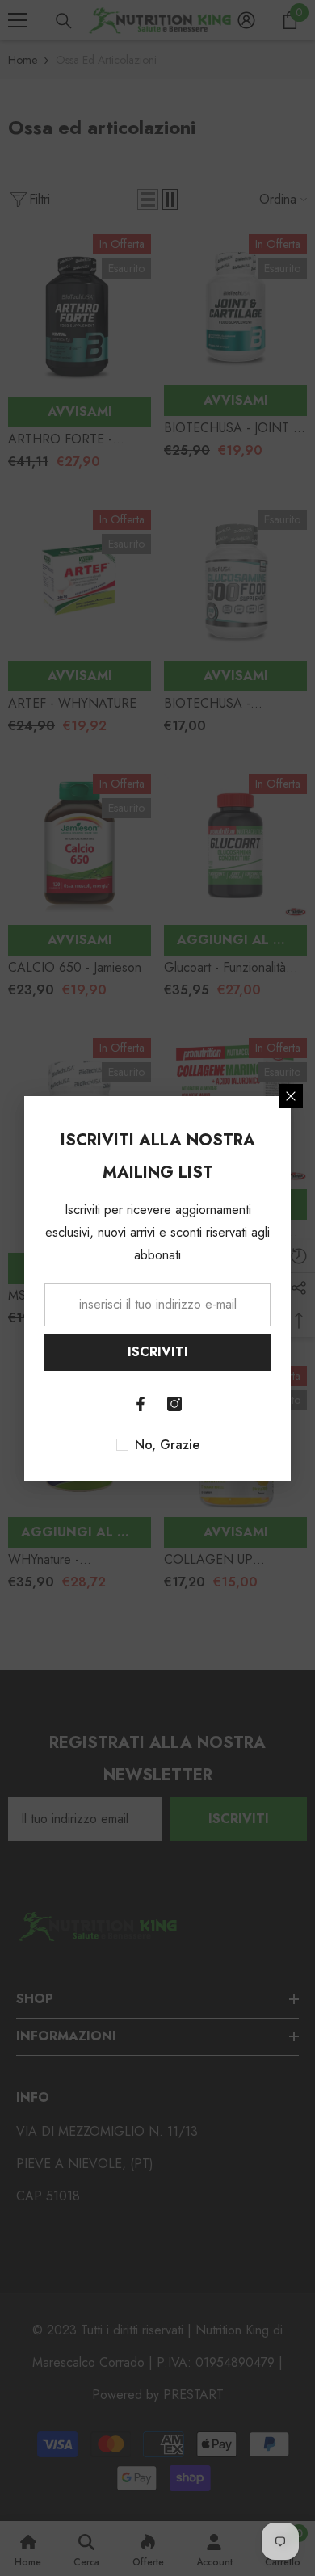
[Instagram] (174, 1404)
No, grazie (167, 1445)
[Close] (291, 1096)
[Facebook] (141, 1404)
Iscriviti (158, 1352)
